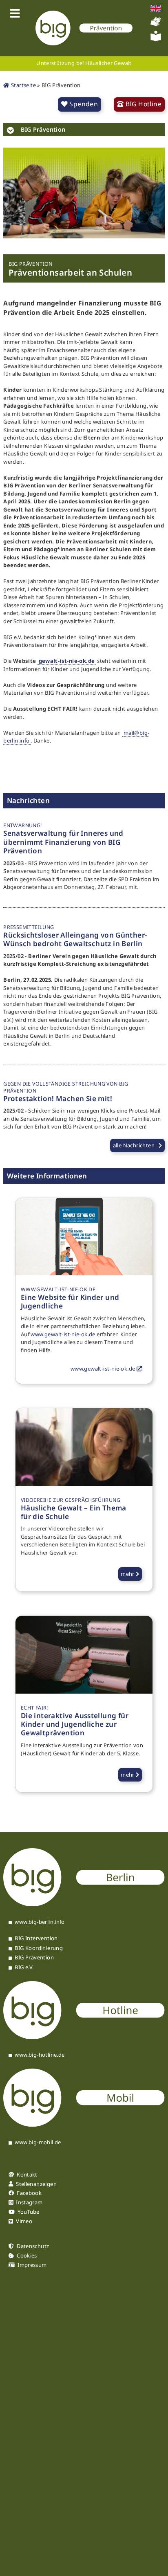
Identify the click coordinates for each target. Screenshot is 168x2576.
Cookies (27, 2256)
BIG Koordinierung (39, 1948)
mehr (128, 1574)
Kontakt (27, 2175)
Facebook (29, 2193)
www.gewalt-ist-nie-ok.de (63, 1334)
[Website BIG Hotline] (84, 2037)
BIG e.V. (24, 1968)
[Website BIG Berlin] (84, 1904)
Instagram (29, 2202)
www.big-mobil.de (38, 2143)
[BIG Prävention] (84, 28)
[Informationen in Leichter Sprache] (156, 39)
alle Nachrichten (134, 1145)
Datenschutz (33, 2246)
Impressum (32, 2265)
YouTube (29, 2212)
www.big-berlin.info (40, 1922)
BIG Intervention (36, 1939)
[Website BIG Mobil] (84, 2125)
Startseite (23, 85)
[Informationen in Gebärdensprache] (156, 25)
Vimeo (24, 2221)
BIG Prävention (34, 1958)
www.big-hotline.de (40, 2055)
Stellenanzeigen (36, 2184)
